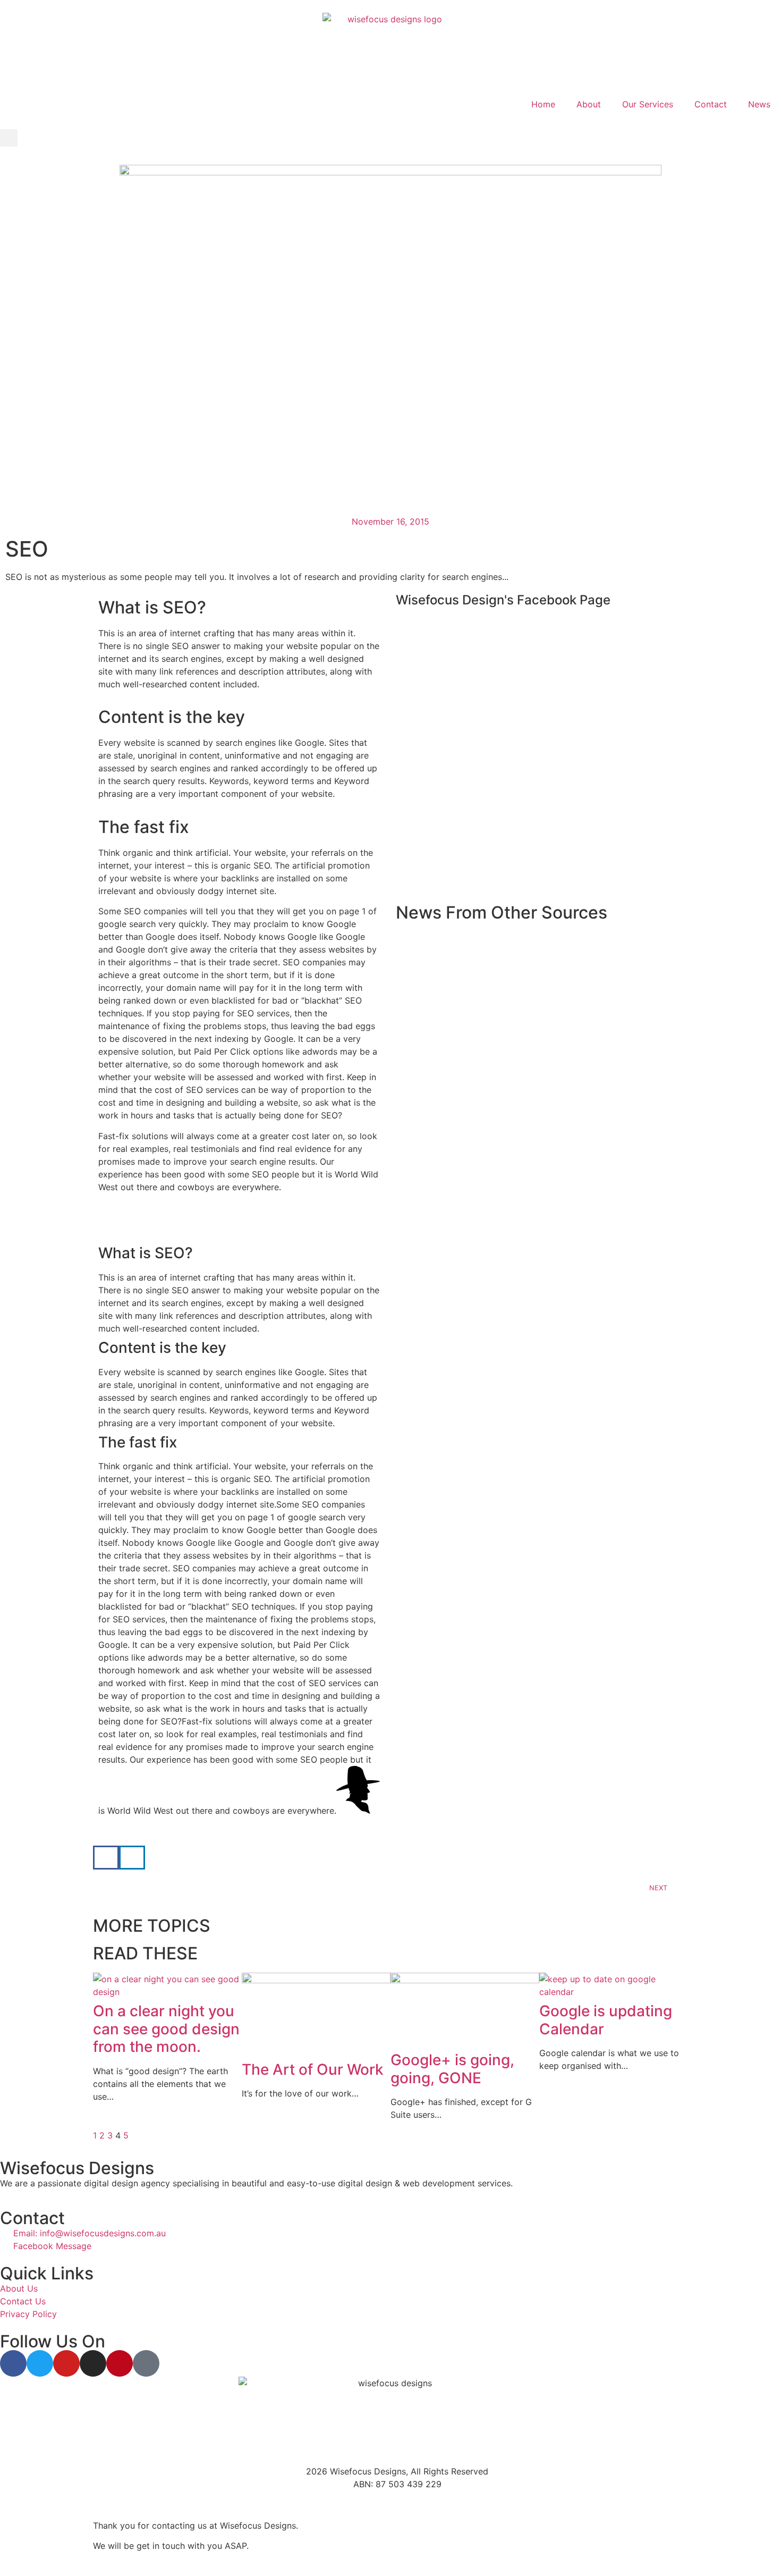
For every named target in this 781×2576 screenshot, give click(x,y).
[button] (9, 138)
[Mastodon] (146, 2363)
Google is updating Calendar (606, 2020)
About (589, 104)
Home (543, 104)
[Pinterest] (120, 2363)
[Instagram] (93, 2363)
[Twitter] (40, 2363)
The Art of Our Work (313, 2069)
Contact (711, 104)
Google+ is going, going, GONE (452, 2069)
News (759, 104)
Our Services (648, 104)
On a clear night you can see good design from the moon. (166, 2029)
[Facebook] (13, 2363)
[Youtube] (66, 2363)
